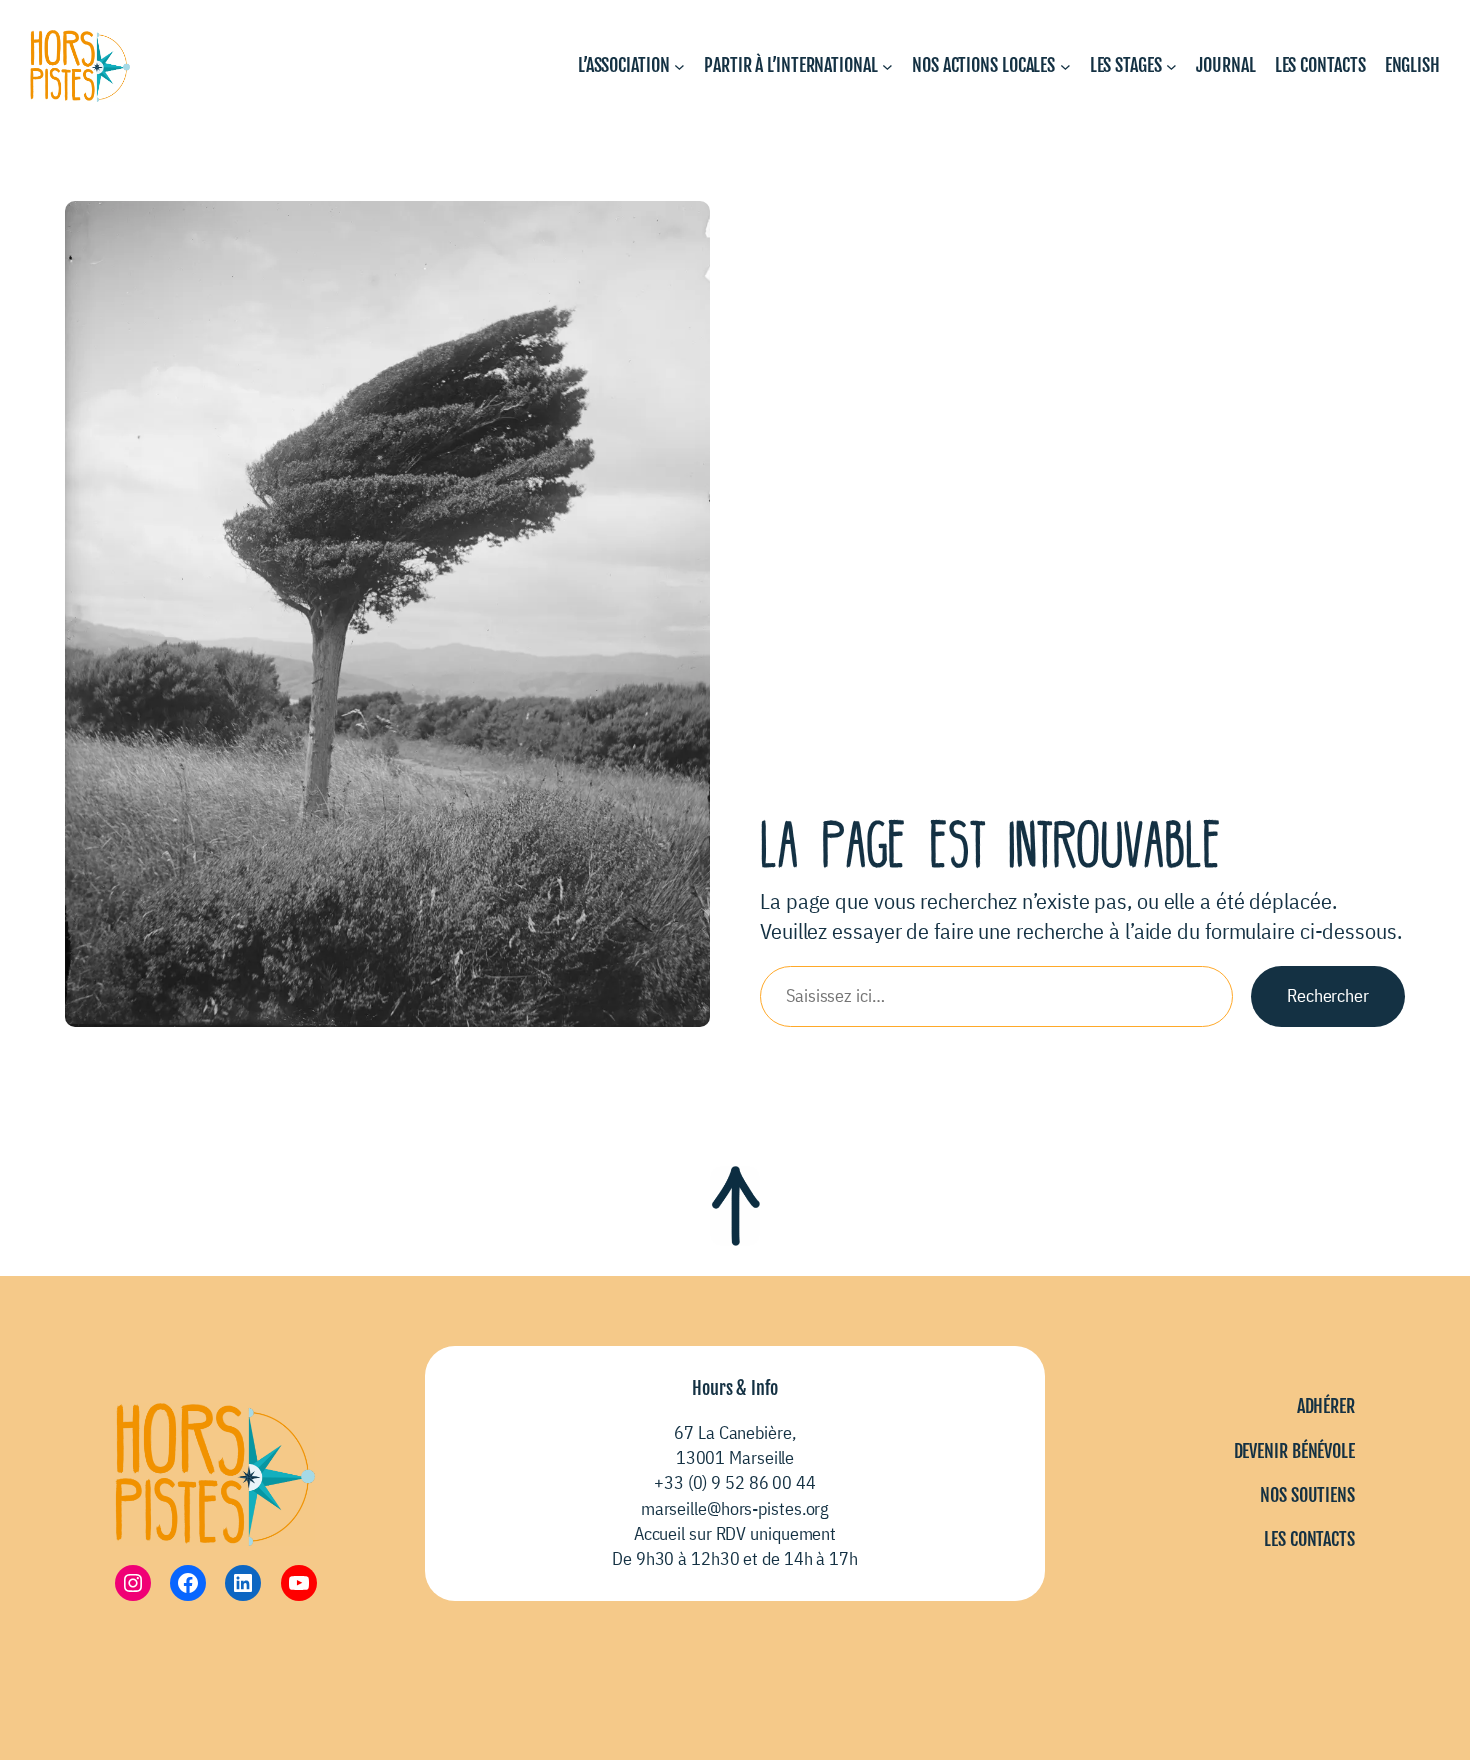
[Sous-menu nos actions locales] (1065, 66)
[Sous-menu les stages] (1171, 66)
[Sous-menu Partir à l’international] (887, 66)
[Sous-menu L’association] (679, 66)
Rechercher (1328, 995)
